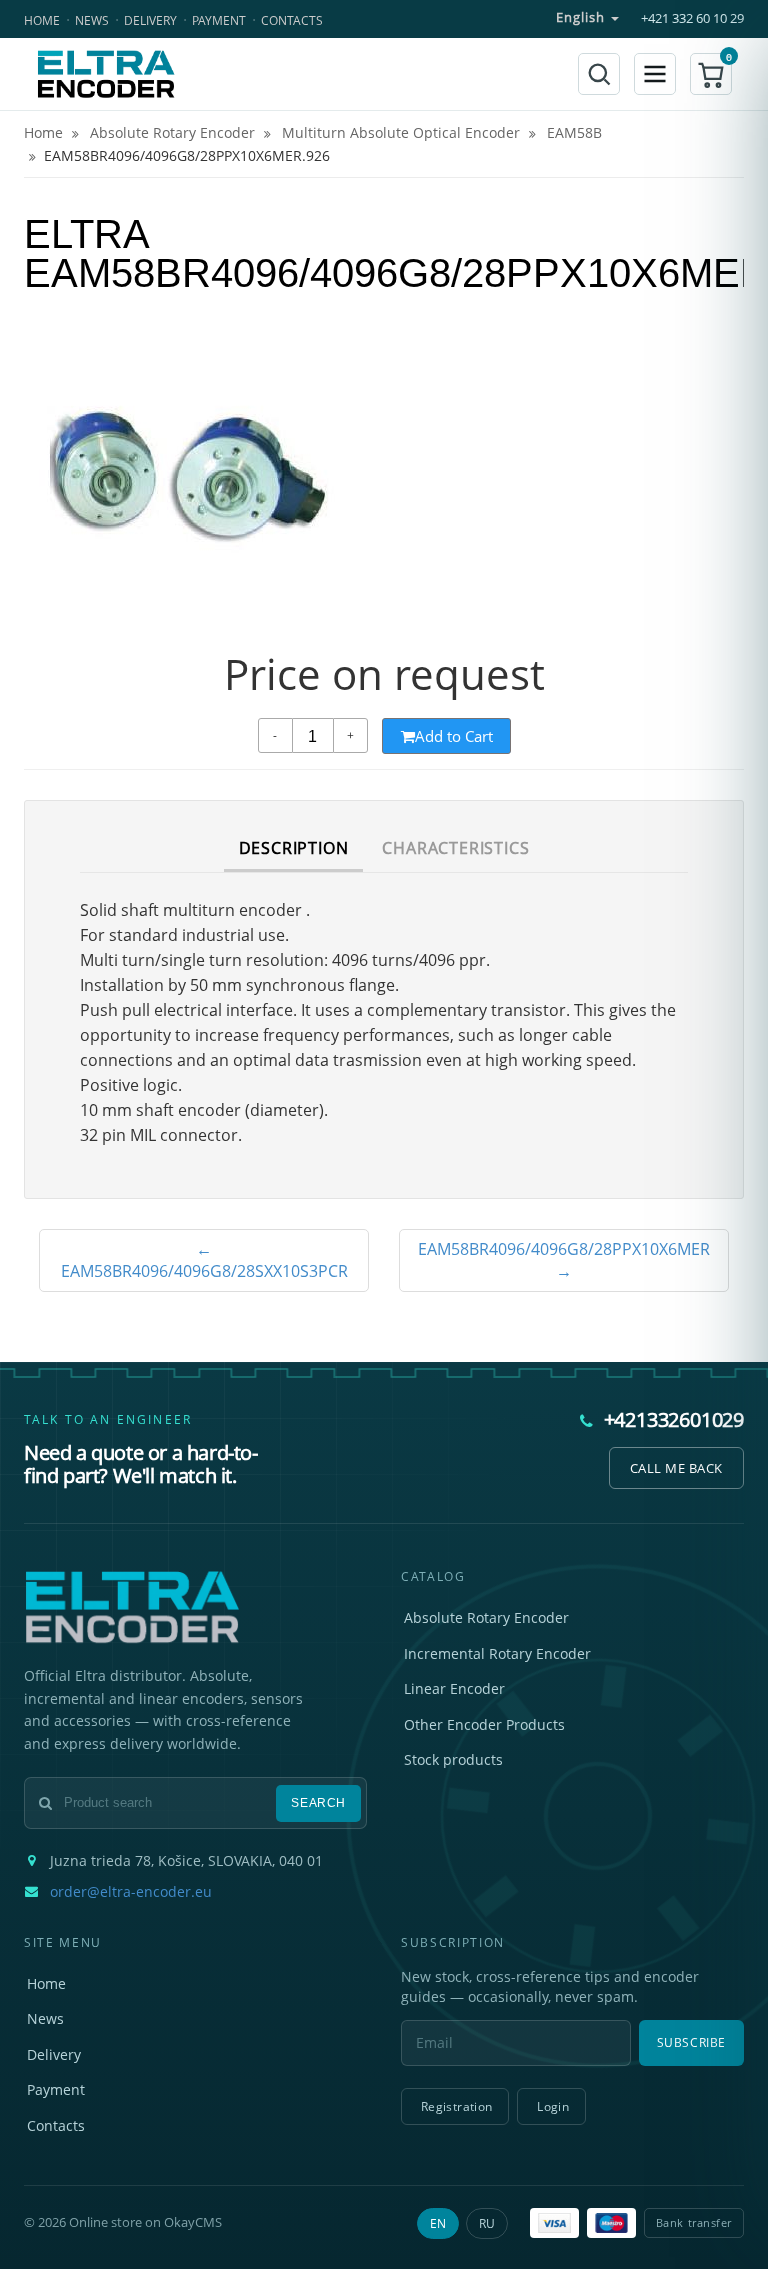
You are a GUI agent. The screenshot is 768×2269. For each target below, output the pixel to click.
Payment (219, 20)
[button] (711, 74)
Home (42, 20)
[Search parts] (599, 74)
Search (318, 1803)
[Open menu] (655, 74)
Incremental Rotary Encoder (497, 1653)
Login (553, 2106)
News (92, 20)
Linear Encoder (454, 1688)
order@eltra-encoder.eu (131, 1892)
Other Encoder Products (484, 1724)
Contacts (292, 20)
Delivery (150, 20)
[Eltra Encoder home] (106, 74)
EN (438, 2223)
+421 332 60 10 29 (692, 18)
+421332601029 (674, 1419)
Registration (456, 2106)
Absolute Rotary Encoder (486, 1617)
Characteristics (455, 848)
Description (294, 848)
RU (487, 2223)
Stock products (453, 1759)
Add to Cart (454, 736)
